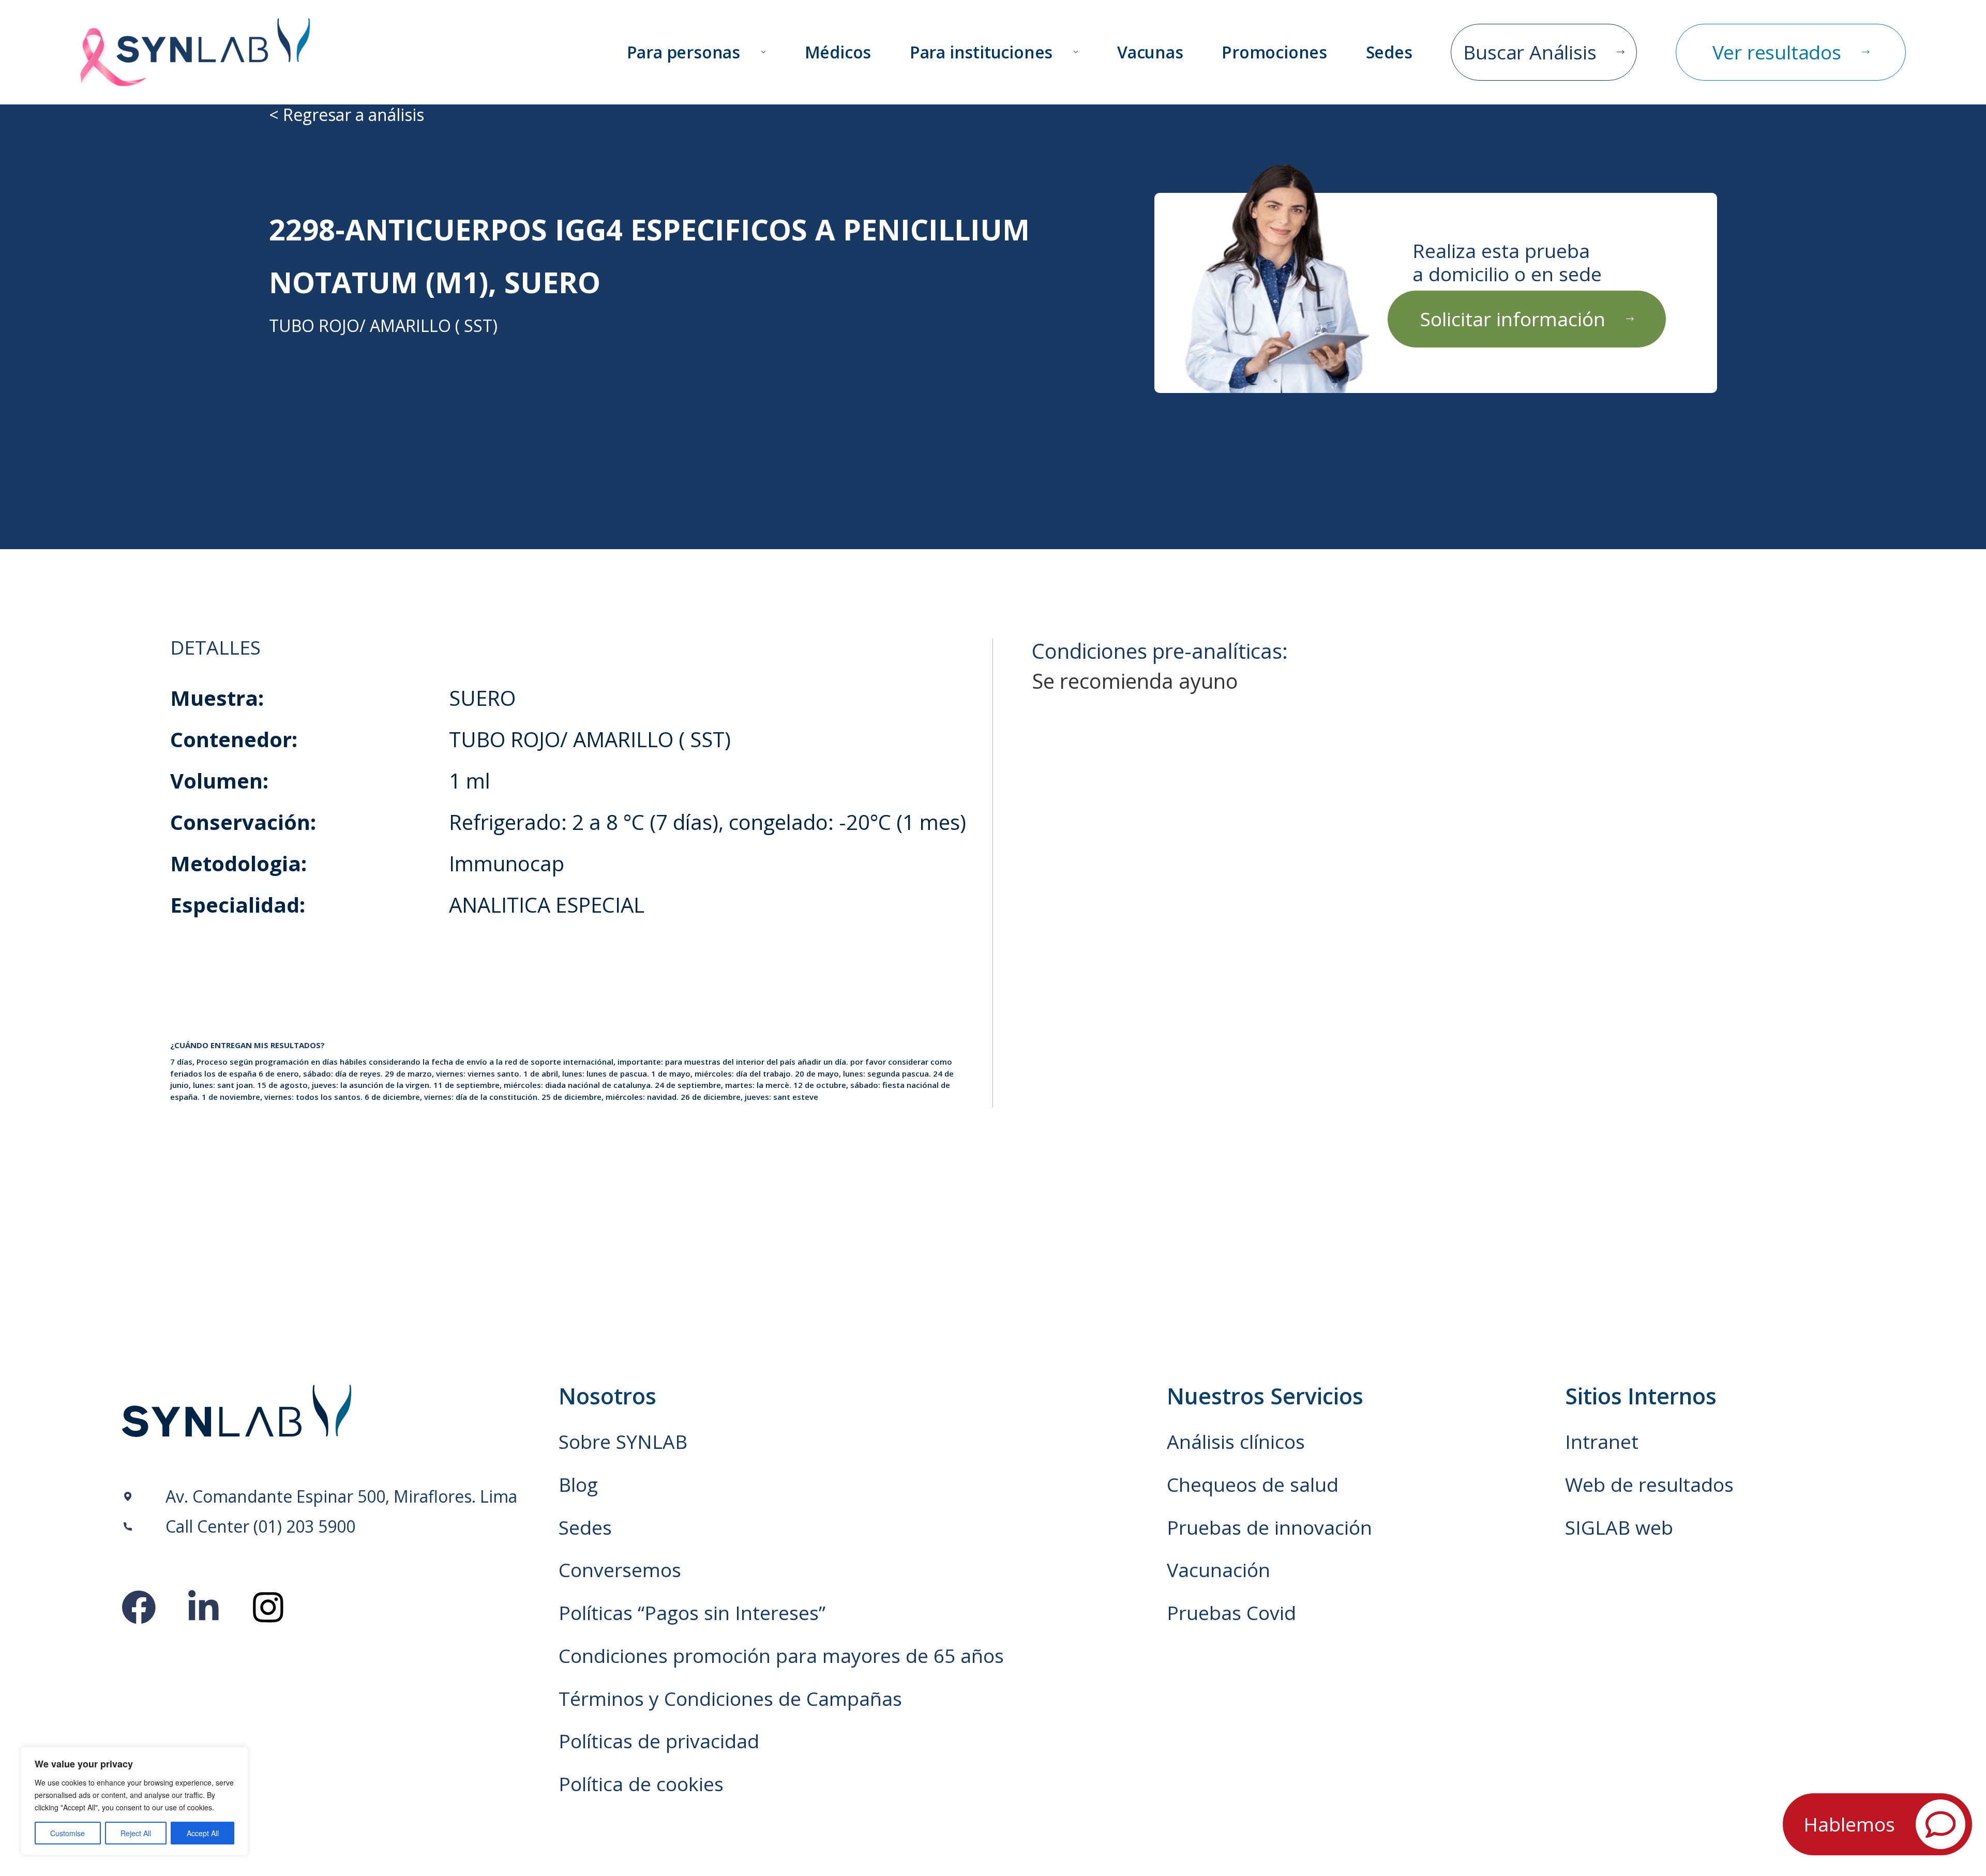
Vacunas (1150, 52)
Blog (578, 1485)
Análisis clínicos (1236, 1442)
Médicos (838, 52)
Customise (67, 1833)
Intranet (1602, 1442)
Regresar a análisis (353, 115)
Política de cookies (641, 1784)
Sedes (1389, 52)
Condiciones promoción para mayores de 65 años (781, 1656)
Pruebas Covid (1231, 1613)
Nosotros (607, 1396)
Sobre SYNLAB (623, 1442)
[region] (134, 1801)
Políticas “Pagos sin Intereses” (692, 1613)
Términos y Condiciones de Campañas (730, 1699)
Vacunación (1218, 1570)
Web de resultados (1649, 1485)
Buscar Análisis (1530, 52)
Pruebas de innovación (1269, 1527)
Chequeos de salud (1253, 1485)
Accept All (203, 1833)
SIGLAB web (1619, 1527)
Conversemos (620, 1570)
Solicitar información (1513, 319)
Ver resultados (1777, 52)
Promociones (1274, 52)
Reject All (136, 1833)
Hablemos (1849, 1824)
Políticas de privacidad (659, 1741)
